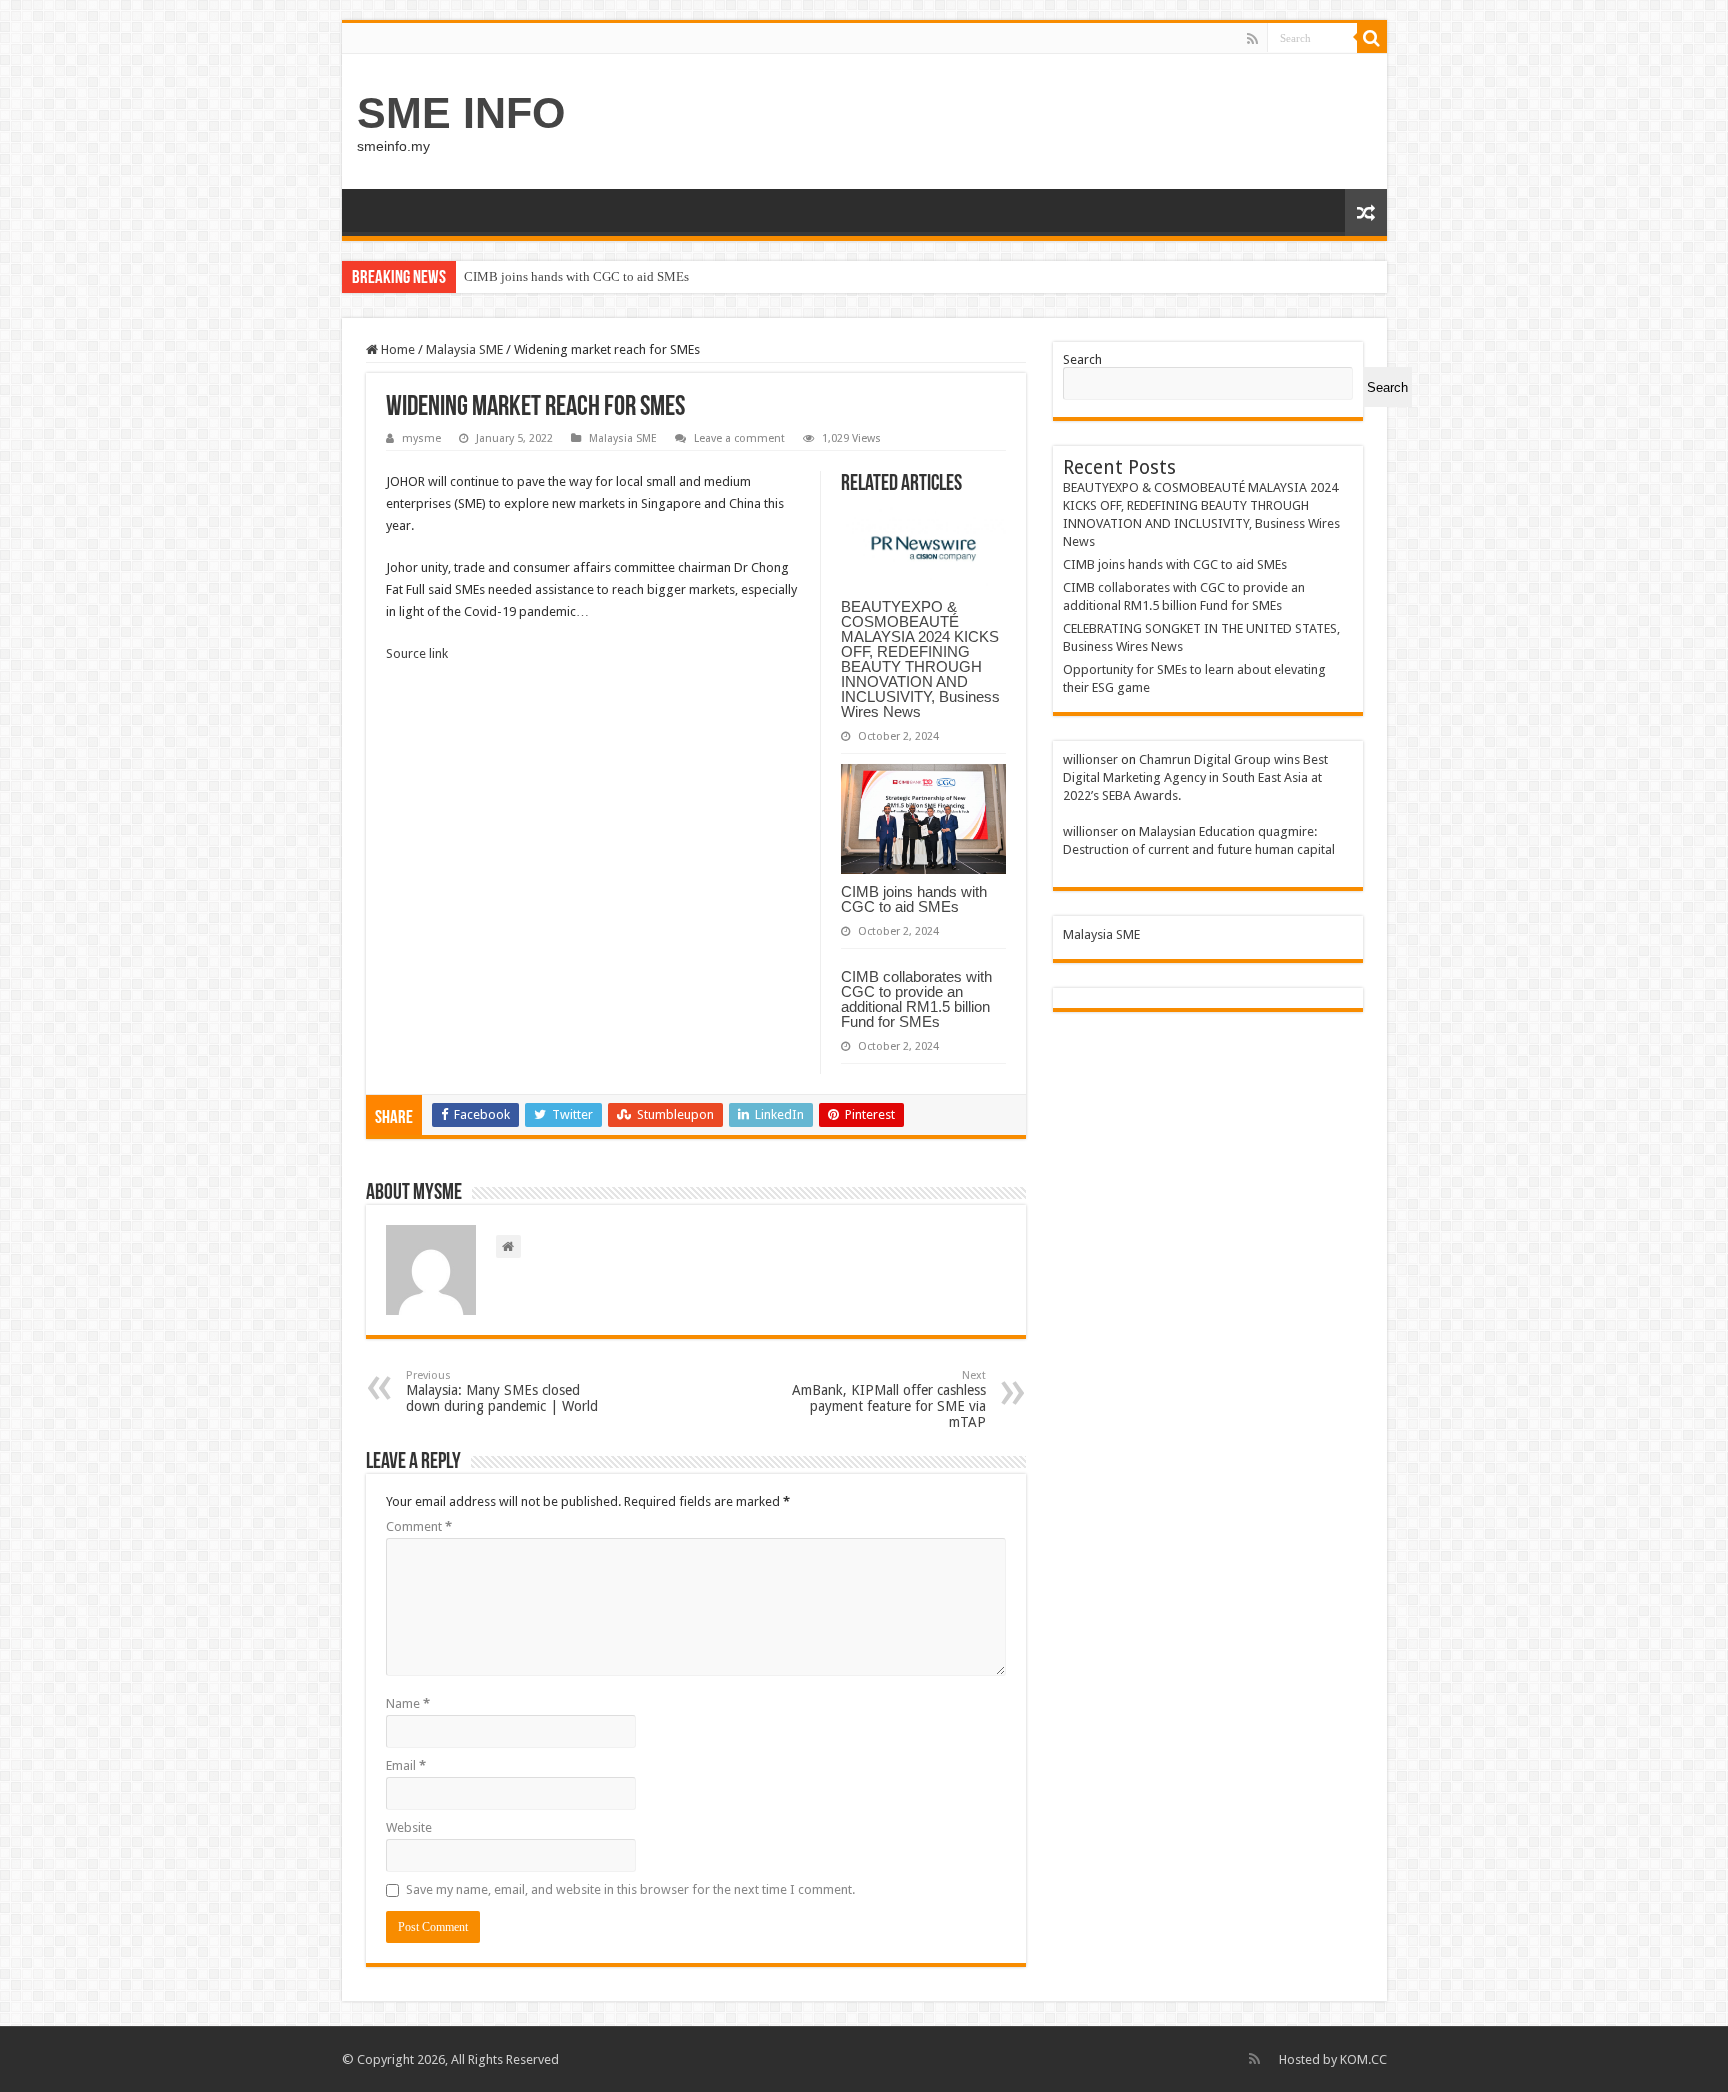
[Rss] (1252, 39)
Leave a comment (739, 438)
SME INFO (461, 113)
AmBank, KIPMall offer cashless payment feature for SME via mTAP (889, 1399)
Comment (419, 1526)
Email (406, 1765)
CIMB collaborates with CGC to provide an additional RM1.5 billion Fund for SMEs (916, 999)
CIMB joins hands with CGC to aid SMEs (576, 276)
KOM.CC (1363, 2059)
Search (1082, 359)
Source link (417, 653)
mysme (421, 438)
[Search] (1372, 38)
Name (408, 1703)
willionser (1090, 759)
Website (409, 1827)
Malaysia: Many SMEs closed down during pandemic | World (502, 1391)
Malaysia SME (464, 349)
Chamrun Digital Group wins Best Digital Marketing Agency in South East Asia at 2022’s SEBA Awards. (1195, 777)
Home (396, 349)
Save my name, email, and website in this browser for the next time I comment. (630, 1889)
